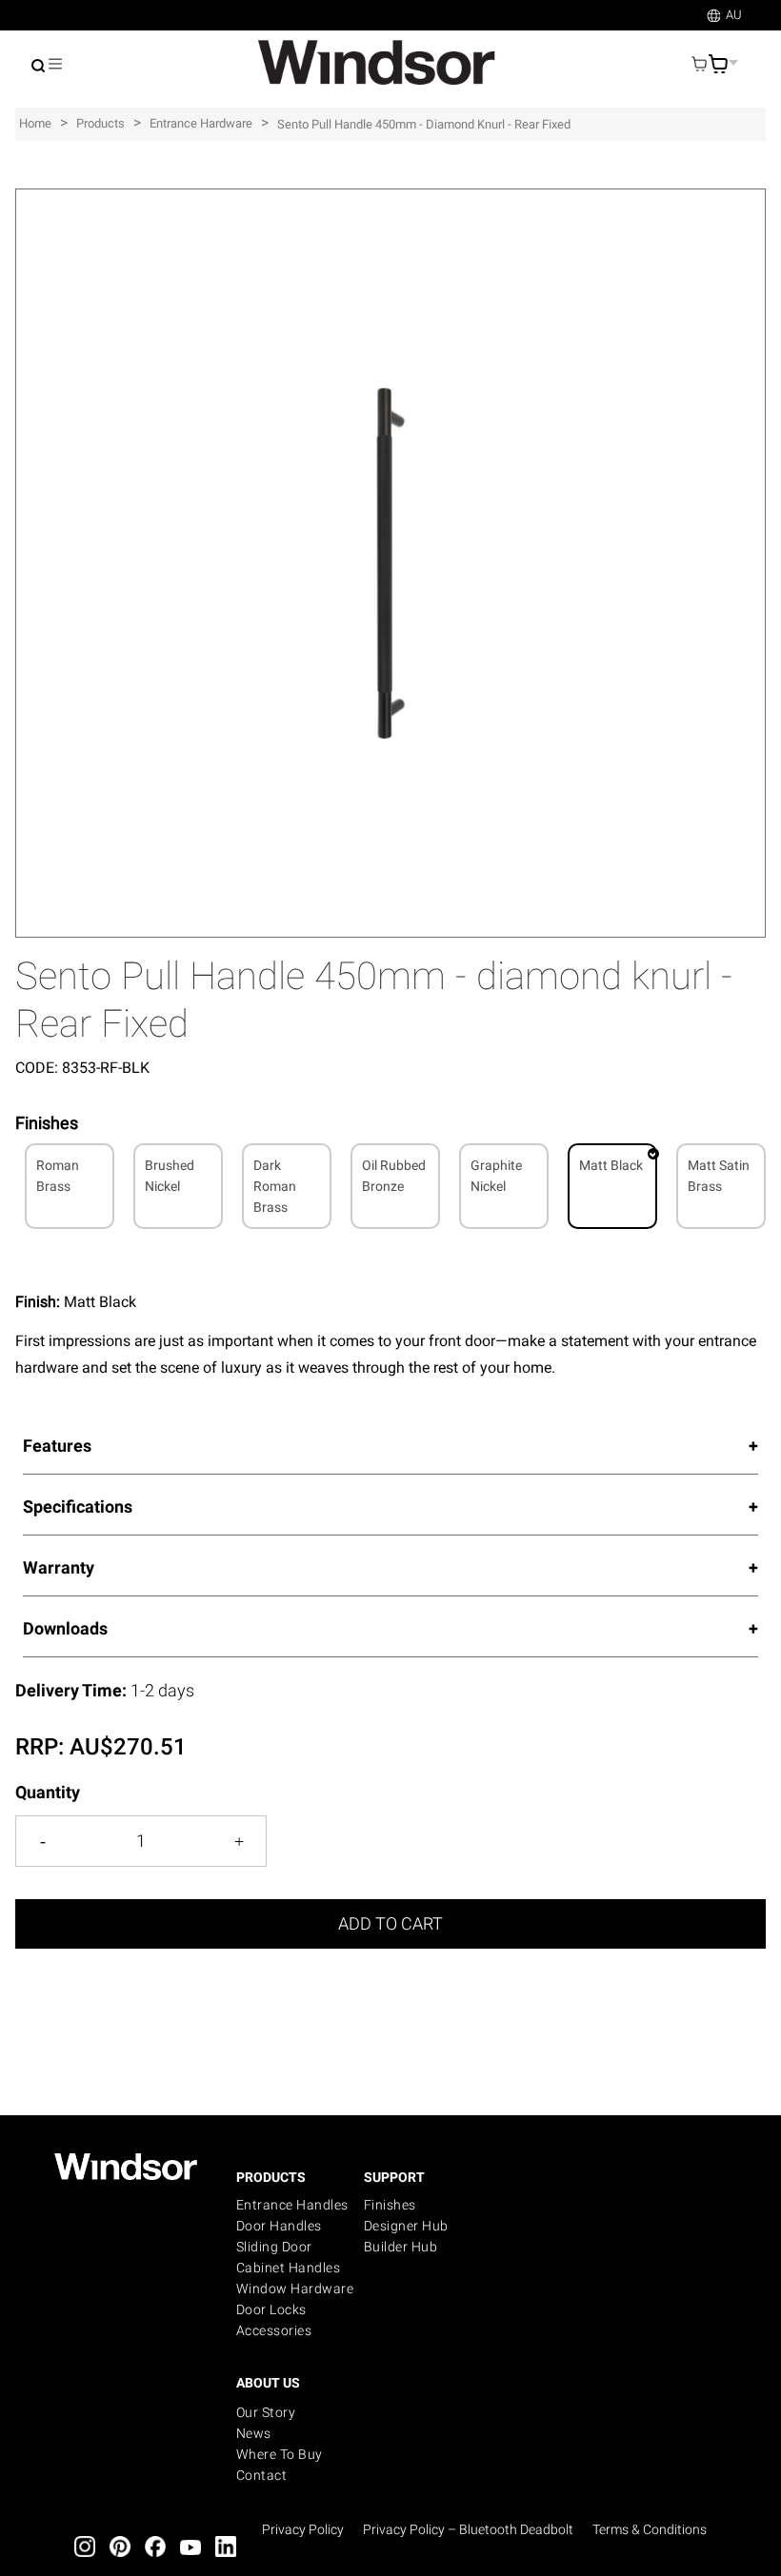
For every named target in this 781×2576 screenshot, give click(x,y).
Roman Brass (58, 1176)
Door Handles (279, 2226)
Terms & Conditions (650, 2529)
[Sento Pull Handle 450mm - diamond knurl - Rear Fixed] (390, 198)
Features (57, 1446)
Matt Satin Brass (719, 1176)
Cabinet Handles (289, 2268)
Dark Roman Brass (275, 1186)
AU (734, 15)
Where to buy (280, 2454)
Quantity (48, 1792)
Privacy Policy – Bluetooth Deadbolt (468, 2529)
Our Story (266, 2412)
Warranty (59, 1567)
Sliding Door (274, 2247)
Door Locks (271, 2309)
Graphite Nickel (496, 1176)
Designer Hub (406, 2226)
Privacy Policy (303, 2529)
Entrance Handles (292, 2205)
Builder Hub (401, 2247)
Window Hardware (295, 2289)
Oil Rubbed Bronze (394, 1176)
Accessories (274, 2330)
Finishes (390, 2205)
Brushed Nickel (170, 1176)
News (254, 2433)
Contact (262, 2475)
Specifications (78, 1506)
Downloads (65, 1628)
